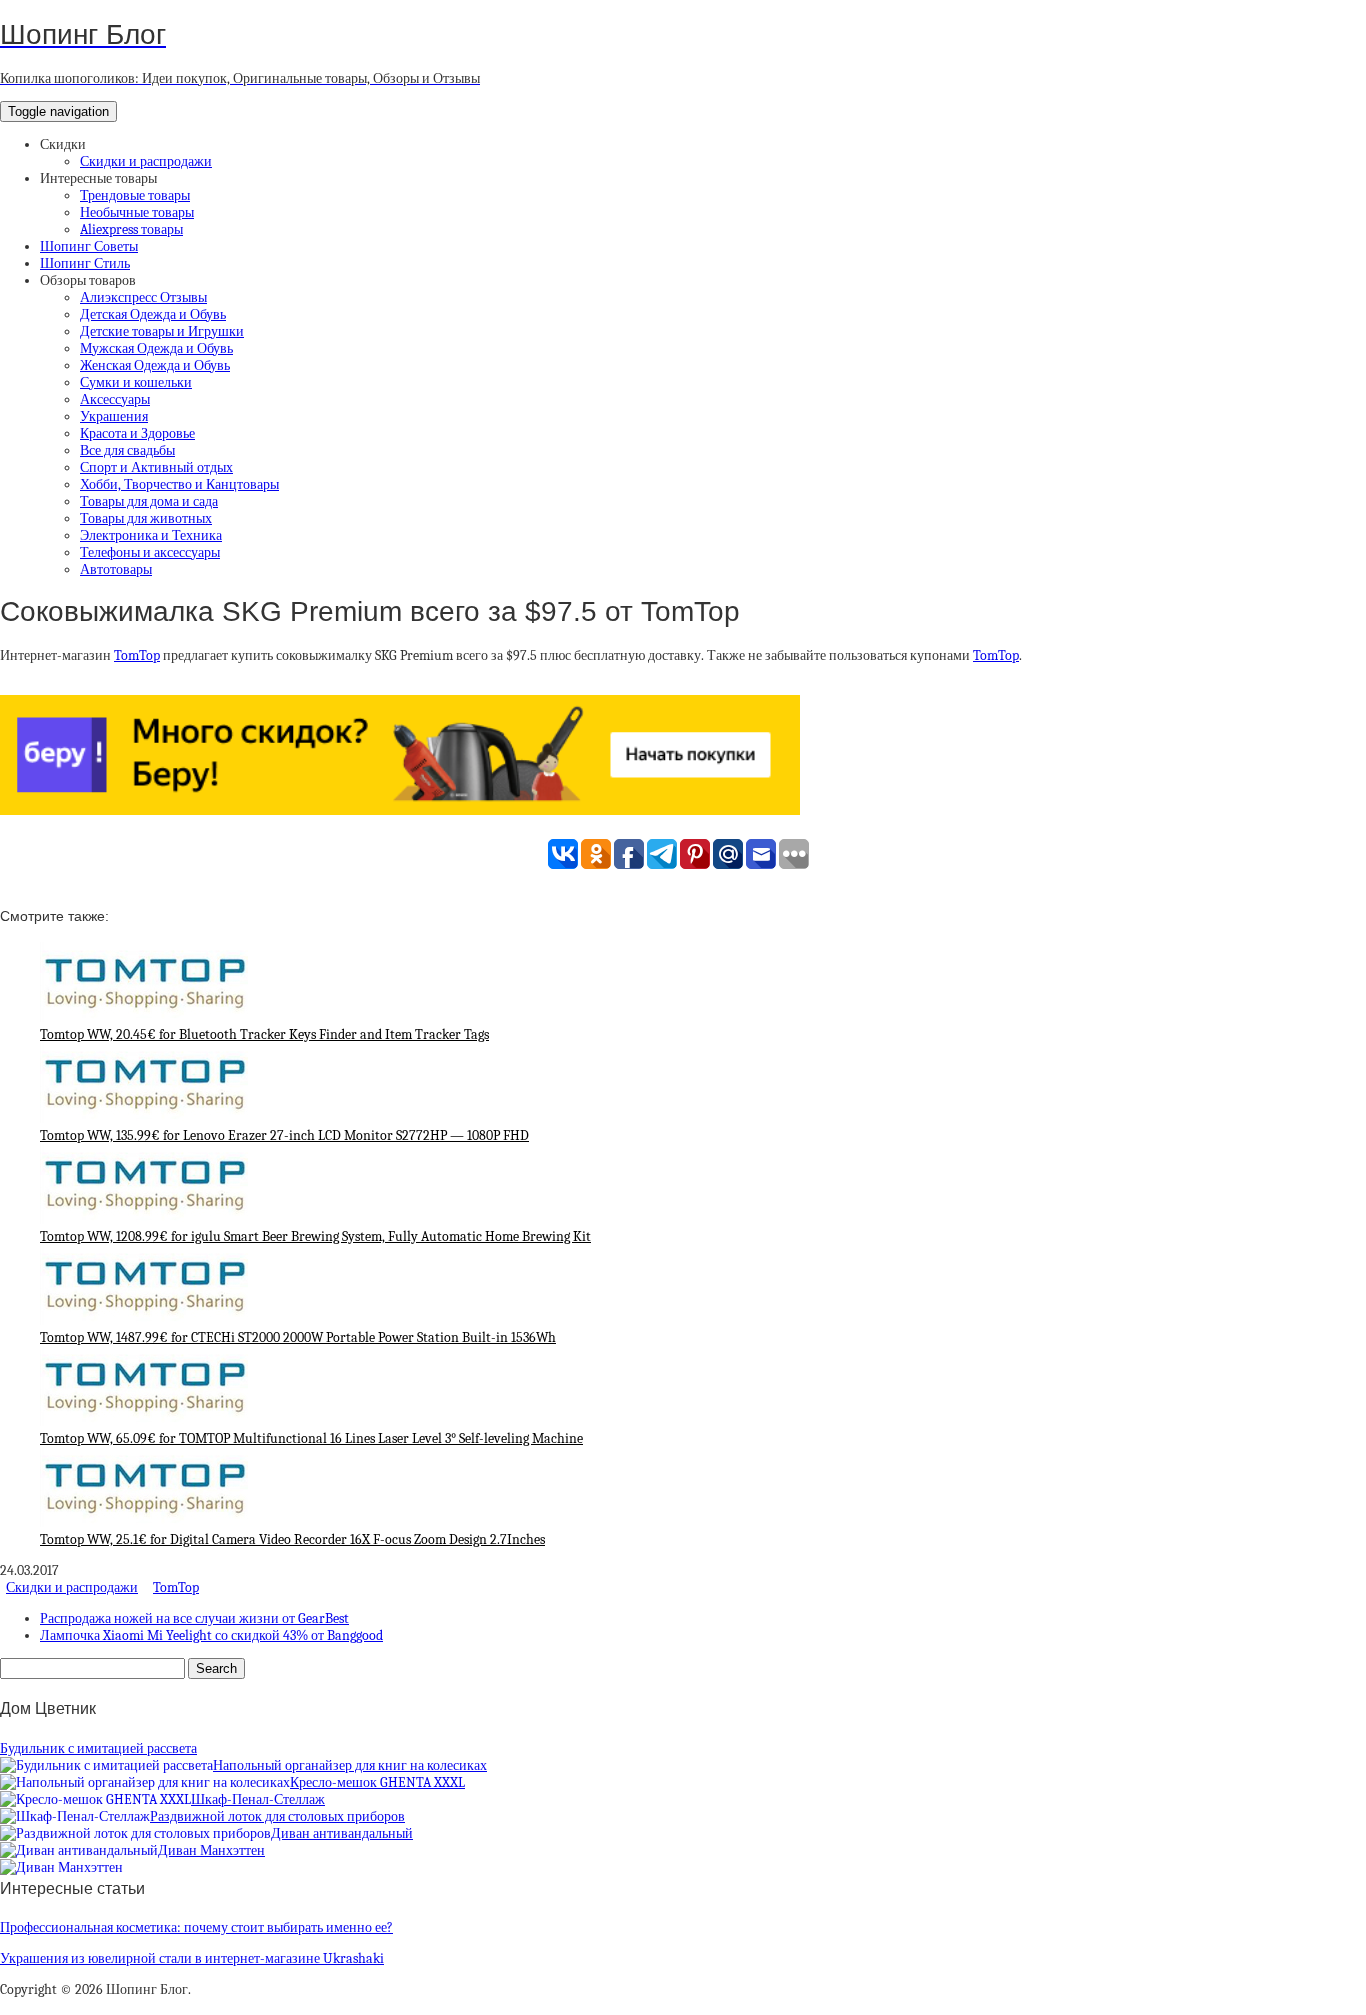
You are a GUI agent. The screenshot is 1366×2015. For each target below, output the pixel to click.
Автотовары (116, 569)
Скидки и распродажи (146, 161)
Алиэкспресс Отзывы (143, 297)
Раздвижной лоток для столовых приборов (277, 1816)
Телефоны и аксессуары (150, 552)
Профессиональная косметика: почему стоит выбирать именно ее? (196, 1927)
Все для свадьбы (127, 450)
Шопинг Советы (89, 246)
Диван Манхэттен (211, 1850)
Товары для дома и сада (149, 501)
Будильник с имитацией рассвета (98, 1748)
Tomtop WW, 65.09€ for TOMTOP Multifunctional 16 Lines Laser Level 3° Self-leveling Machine (311, 1438)
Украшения (114, 416)
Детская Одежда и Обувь (153, 314)
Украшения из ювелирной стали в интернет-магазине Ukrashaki (192, 1958)
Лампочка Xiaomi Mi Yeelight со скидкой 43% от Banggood (211, 1635)
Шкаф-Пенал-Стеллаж (258, 1799)
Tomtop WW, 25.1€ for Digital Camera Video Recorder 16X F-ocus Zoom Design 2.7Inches (292, 1539)
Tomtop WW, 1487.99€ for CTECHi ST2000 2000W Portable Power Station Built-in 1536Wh (298, 1337)
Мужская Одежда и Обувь (156, 348)
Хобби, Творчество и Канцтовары (179, 484)
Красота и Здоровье (137, 433)
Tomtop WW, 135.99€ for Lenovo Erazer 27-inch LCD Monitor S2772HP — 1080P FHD (284, 1135)
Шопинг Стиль (85, 263)
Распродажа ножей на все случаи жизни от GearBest (194, 1618)
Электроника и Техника (151, 535)
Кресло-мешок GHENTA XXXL (377, 1782)
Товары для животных (146, 518)
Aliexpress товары (131, 229)
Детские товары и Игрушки (162, 331)
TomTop (137, 655)
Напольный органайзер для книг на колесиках (350, 1765)
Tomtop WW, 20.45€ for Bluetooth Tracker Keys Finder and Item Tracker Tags (264, 1034)
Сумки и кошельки (136, 382)
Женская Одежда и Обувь (155, 365)
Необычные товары (137, 212)
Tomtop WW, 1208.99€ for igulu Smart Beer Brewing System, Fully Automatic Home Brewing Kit (315, 1236)
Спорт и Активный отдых (156, 467)
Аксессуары (115, 399)
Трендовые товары (135, 195)
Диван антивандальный (342, 1833)
